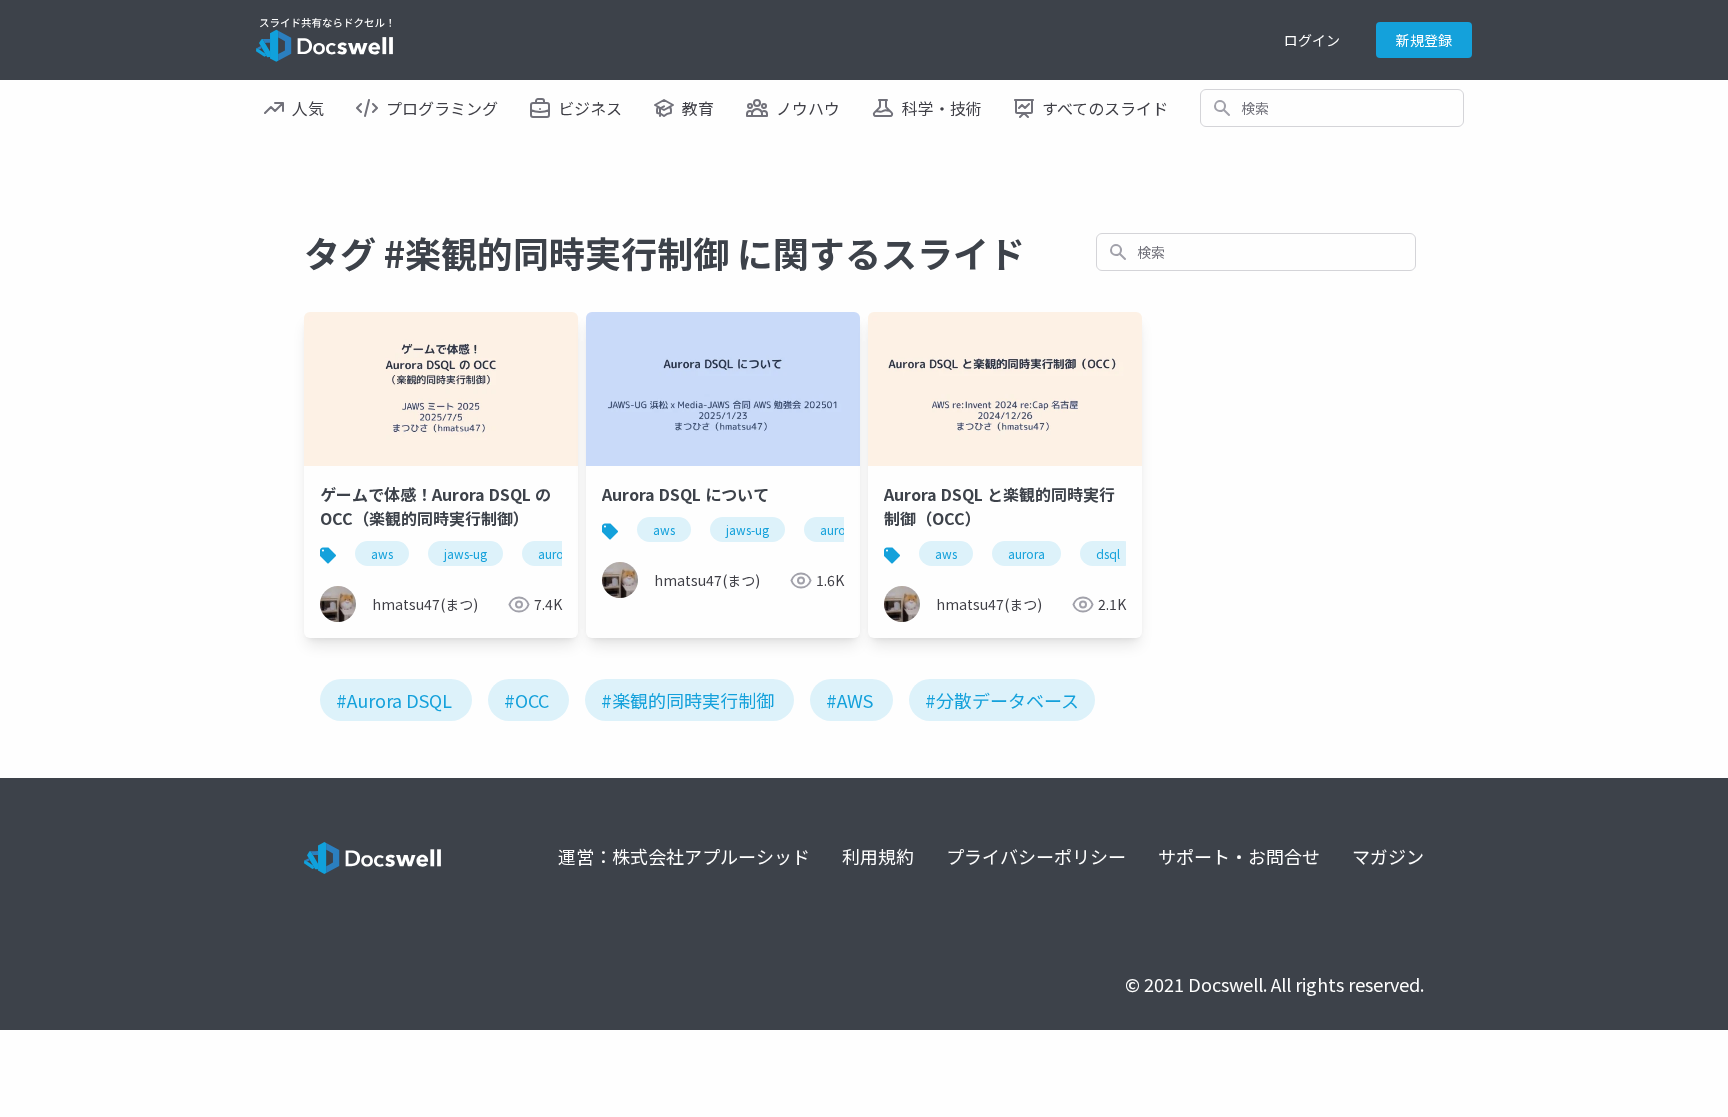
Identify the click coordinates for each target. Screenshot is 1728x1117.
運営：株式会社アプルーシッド (684, 856)
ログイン (1312, 40)
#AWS (849, 700)
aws (382, 553)
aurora (556, 553)
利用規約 (878, 856)
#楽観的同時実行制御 (687, 700)
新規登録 (1424, 40)
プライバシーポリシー (1036, 856)
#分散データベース (1002, 700)
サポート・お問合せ (1239, 856)
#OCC (526, 700)
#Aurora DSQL (394, 700)
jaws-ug (465, 553)
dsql (1108, 553)
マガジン (1388, 856)
